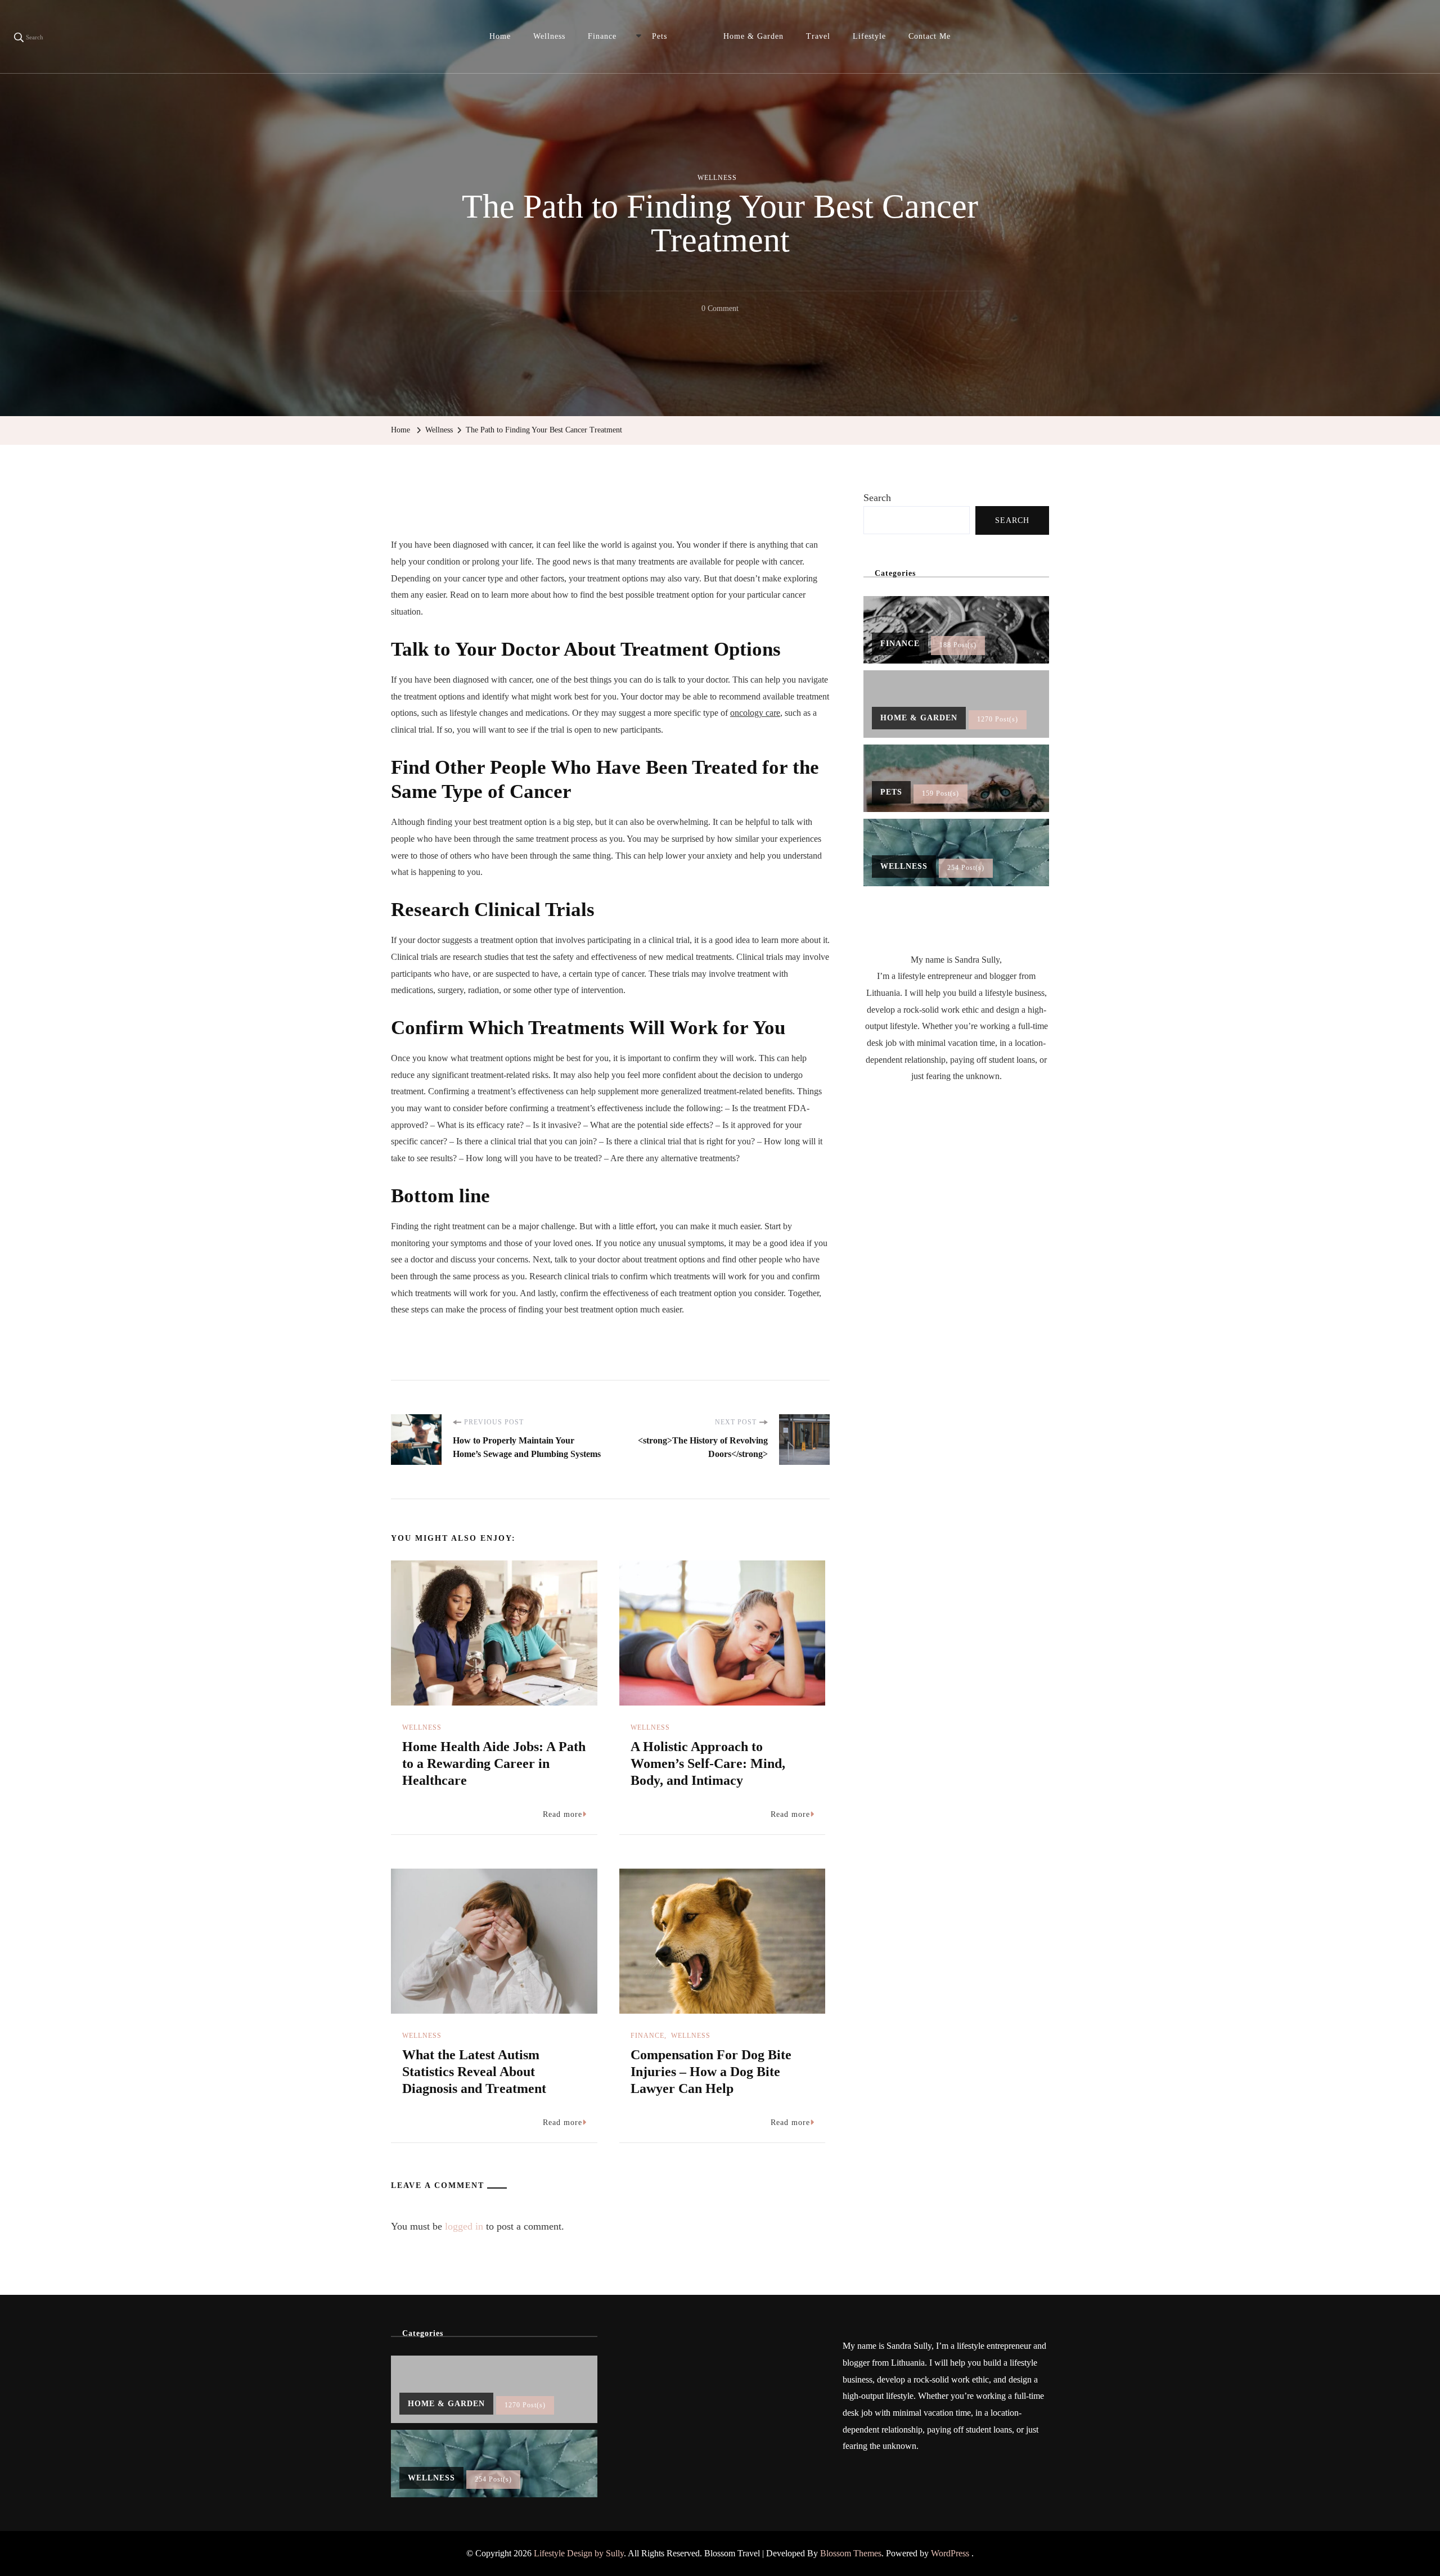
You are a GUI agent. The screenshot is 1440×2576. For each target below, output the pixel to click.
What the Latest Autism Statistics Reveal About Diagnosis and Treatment (474, 2072)
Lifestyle (869, 36)
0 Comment (720, 310)
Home (500, 36)
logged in (464, 2226)
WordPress (950, 2553)
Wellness (549, 36)
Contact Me (930, 36)
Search (877, 498)
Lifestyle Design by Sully (579, 2553)
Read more (562, 1814)
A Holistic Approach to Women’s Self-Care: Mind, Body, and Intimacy (708, 1763)
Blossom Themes (851, 2553)
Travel (818, 36)
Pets (660, 36)
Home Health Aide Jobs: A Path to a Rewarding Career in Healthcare (494, 1763)
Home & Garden (753, 36)
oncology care (755, 713)
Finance (602, 36)
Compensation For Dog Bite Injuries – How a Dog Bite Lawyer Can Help (711, 2072)
